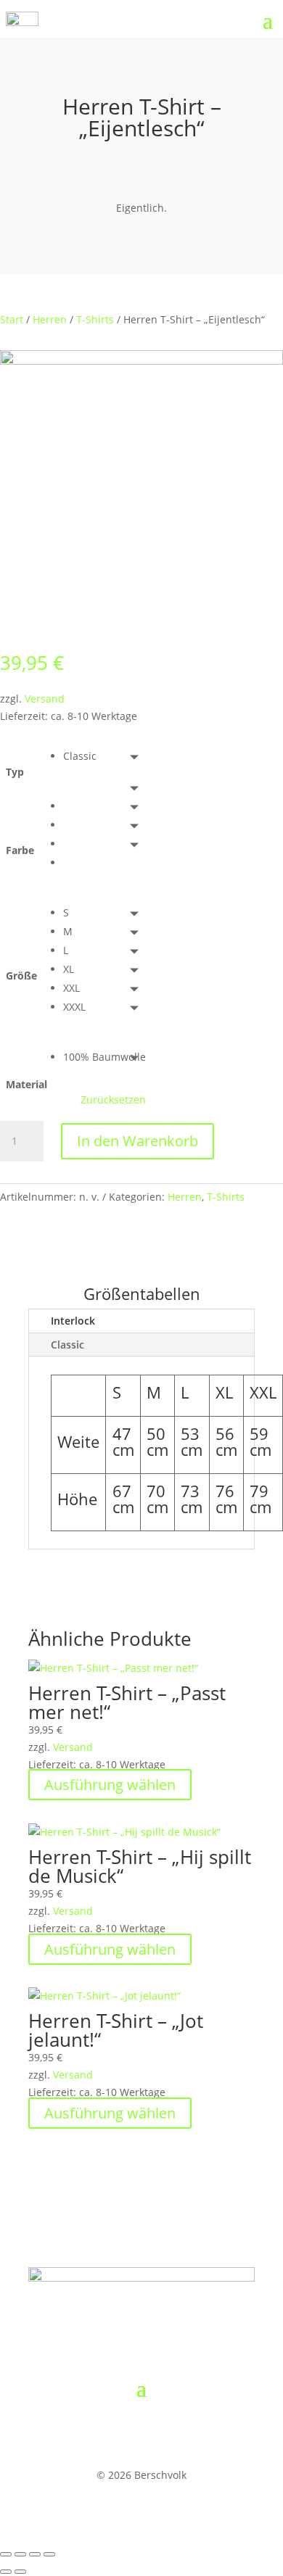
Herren (50, 319)
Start (12, 319)
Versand (45, 699)
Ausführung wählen (110, 1785)
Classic (67, 1345)
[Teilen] (35, 2554)
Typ (15, 772)
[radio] (104, 756)
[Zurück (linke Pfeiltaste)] (6, 2572)
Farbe (20, 850)
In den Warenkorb (138, 1141)
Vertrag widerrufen (108, 2432)
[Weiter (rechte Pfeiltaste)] (20, 2572)
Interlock (73, 1321)
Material (26, 1084)
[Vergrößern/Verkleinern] (6, 2554)
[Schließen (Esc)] (49, 2554)
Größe (21, 976)
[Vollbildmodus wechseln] (20, 2554)
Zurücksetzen (113, 1100)
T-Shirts (95, 319)
